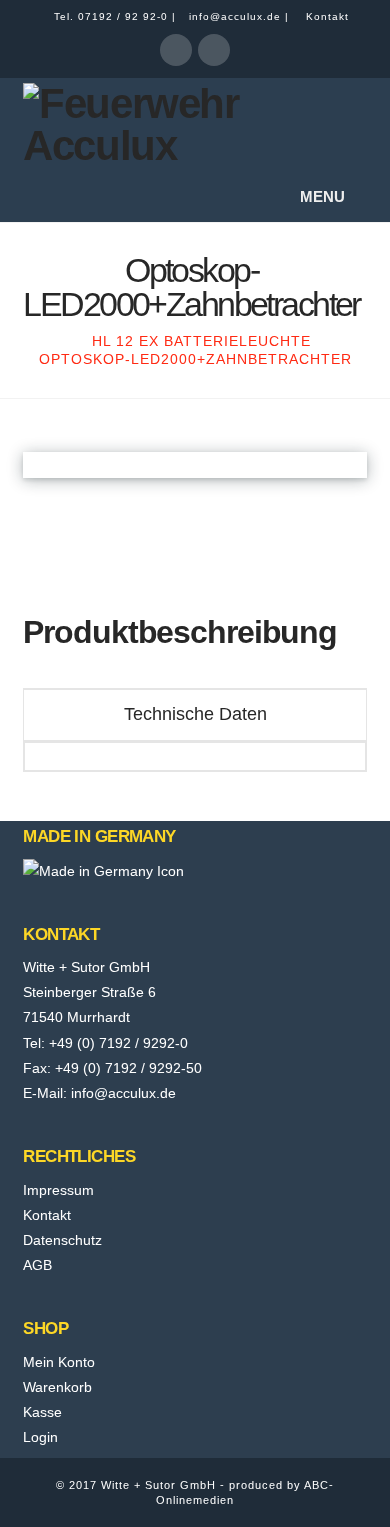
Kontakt (327, 16)
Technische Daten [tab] (195, 714)
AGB (37, 1265)
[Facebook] (176, 50)
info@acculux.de (235, 16)
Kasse (42, 1412)
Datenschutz (62, 1240)
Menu (322, 196)
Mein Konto (59, 1362)
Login (40, 1437)
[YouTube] (214, 50)
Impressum (58, 1190)
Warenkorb (57, 1387)
